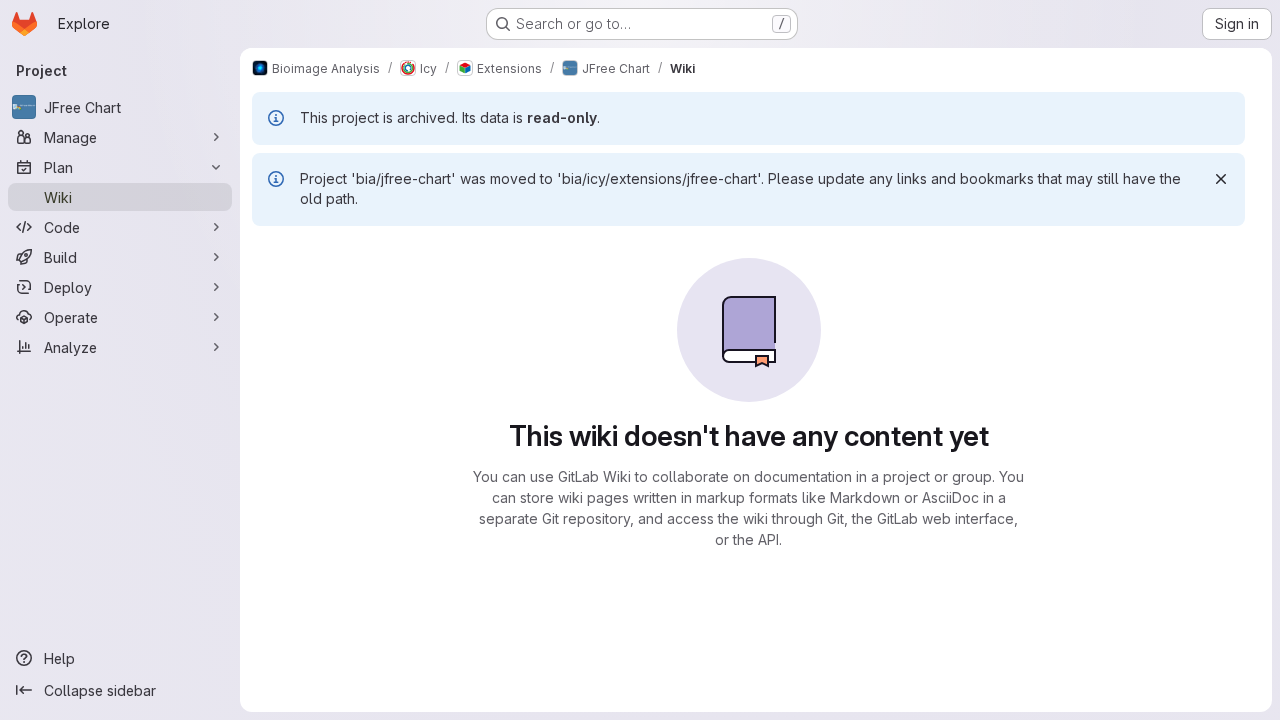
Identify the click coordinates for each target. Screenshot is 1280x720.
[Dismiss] (1221, 179)
